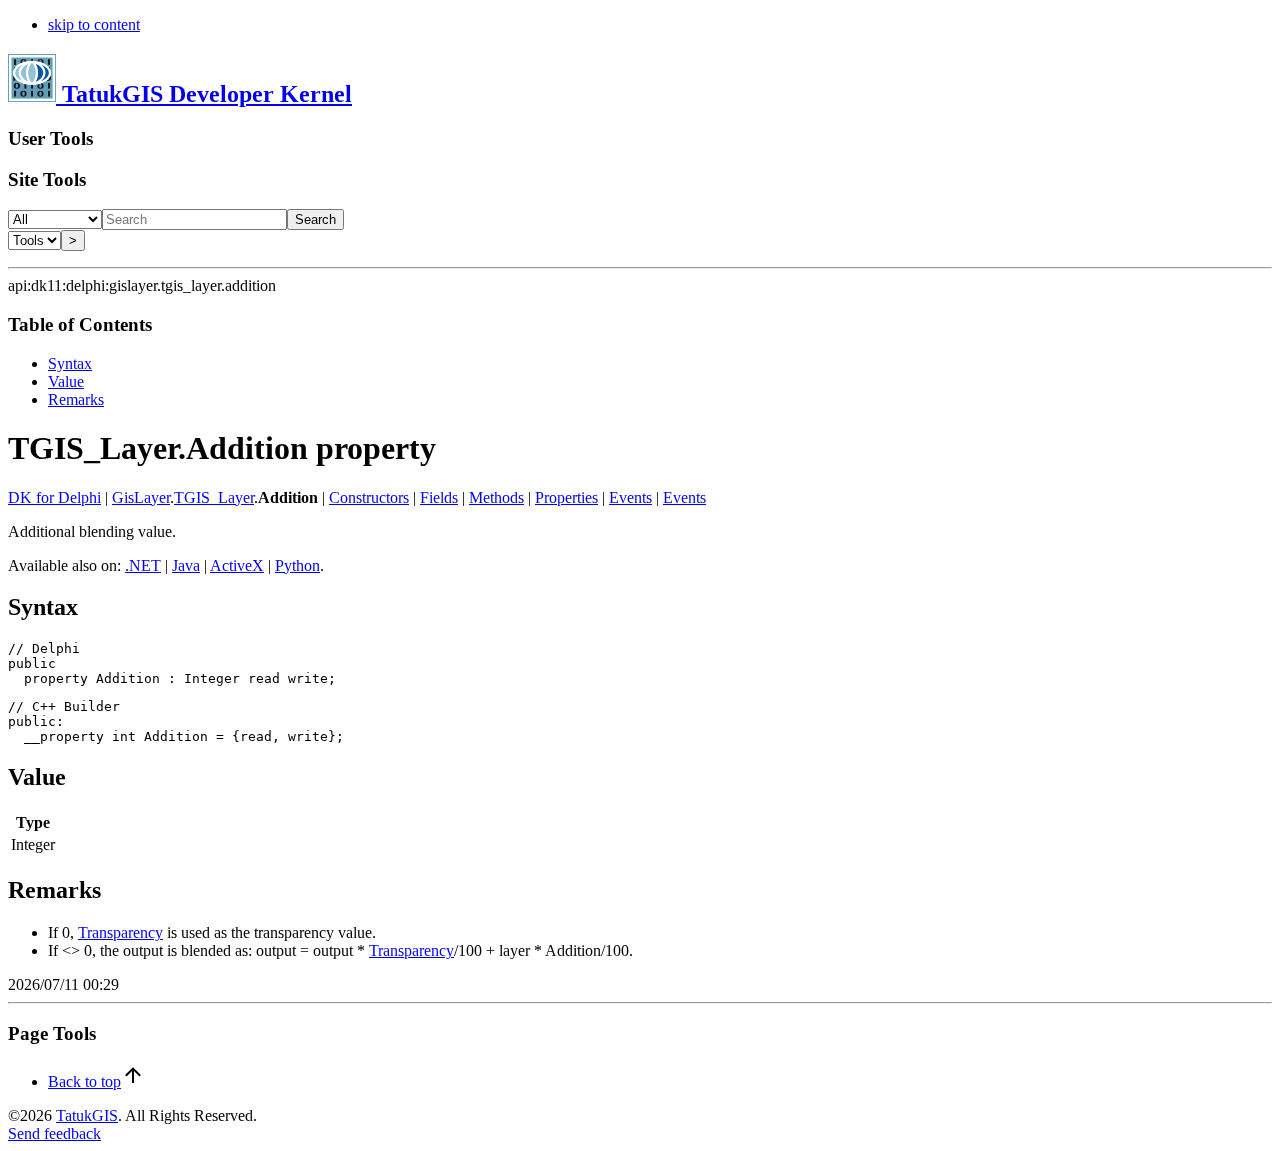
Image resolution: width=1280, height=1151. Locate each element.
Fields (439, 497)
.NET (143, 565)
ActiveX (237, 565)
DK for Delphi (54, 497)
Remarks (76, 399)
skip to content (94, 24)
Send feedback (54, 1133)
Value (66, 381)
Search (315, 219)
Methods (496, 497)
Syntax (70, 363)
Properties (566, 497)
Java (186, 565)
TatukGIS (87, 1115)
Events (630, 497)
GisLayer (141, 497)
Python (297, 565)
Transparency (120, 932)
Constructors (369, 497)
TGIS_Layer (214, 497)
